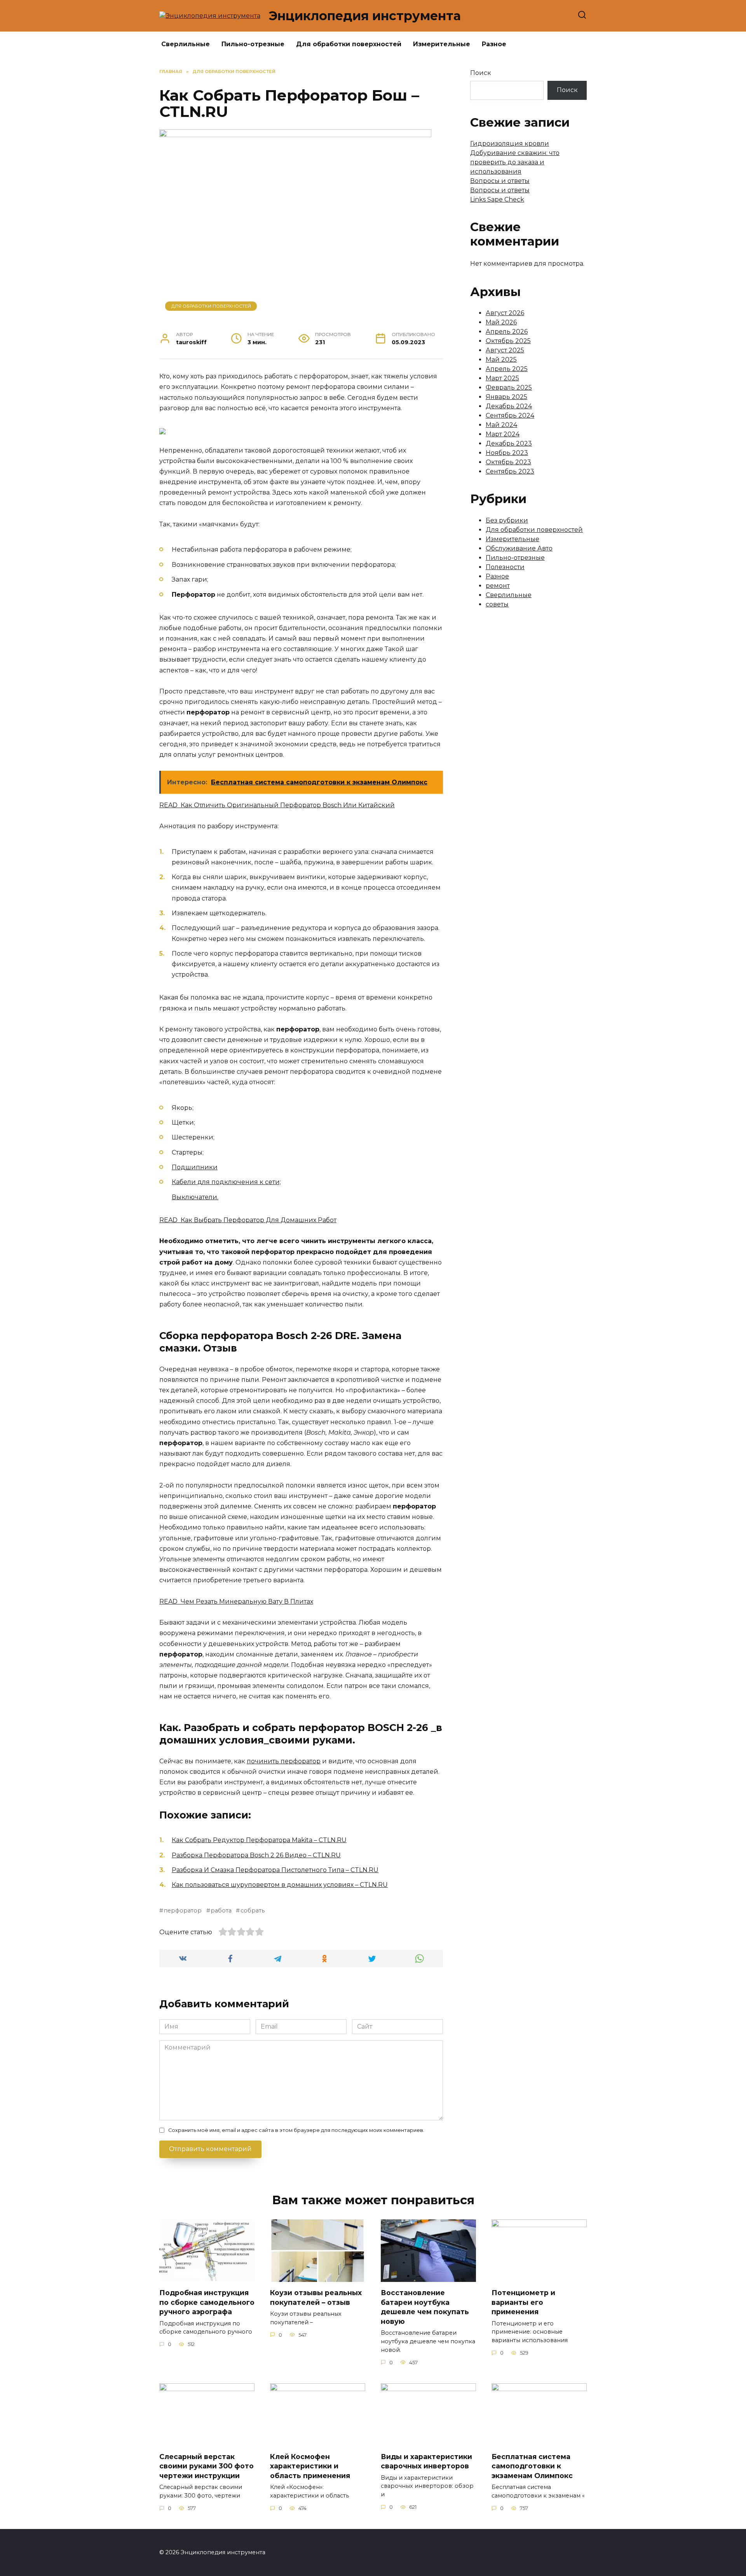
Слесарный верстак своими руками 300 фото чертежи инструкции (207, 2466)
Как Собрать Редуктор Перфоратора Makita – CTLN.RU (259, 1840)
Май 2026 (501, 322)
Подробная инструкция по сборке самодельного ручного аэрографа (207, 2302)
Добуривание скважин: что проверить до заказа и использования (515, 162)
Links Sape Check (497, 199)
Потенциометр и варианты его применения (523, 2302)
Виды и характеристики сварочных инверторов (426, 2461)
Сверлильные (186, 44)
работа (221, 1911)
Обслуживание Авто (519, 548)
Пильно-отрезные (253, 44)
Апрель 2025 (507, 369)
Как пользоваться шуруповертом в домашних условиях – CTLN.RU (280, 1885)
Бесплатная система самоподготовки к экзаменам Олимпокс (532, 2466)
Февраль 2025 (509, 388)
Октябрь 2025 (508, 341)
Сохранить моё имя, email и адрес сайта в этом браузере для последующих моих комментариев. (296, 2130)
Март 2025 (502, 378)
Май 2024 (501, 425)
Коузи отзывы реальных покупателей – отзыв (316, 2297)
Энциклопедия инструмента (365, 16)
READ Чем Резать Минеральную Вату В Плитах (236, 1602)
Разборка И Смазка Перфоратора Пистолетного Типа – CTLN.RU (275, 1870)
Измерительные (442, 44)
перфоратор (183, 1911)
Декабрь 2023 (509, 443)
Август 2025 (505, 350)
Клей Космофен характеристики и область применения (310, 2466)
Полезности (505, 567)
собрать (252, 1911)
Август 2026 (505, 313)
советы (497, 604)
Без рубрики (507, 520)
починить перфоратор (284, 1761)
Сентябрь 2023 (510, 471)
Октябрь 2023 (508, 462)
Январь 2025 (506, 397)
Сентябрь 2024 (510, 415)
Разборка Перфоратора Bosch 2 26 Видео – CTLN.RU (256, 1855)
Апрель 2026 (507, 332)
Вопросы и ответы (500, 181)
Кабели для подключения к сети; (226, 1182)
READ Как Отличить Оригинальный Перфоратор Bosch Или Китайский (277, 805)
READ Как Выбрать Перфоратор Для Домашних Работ (248, 1220)
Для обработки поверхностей (349, 44)
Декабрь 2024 (509, 406)
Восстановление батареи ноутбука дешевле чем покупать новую (425, 2307)
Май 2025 (501, 360)
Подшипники (195, 1167)
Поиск (481, 73)
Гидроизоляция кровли (510, 144)
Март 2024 (503, 434)
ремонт (498, 586)
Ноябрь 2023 (507, 453)
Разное (494, 44)
